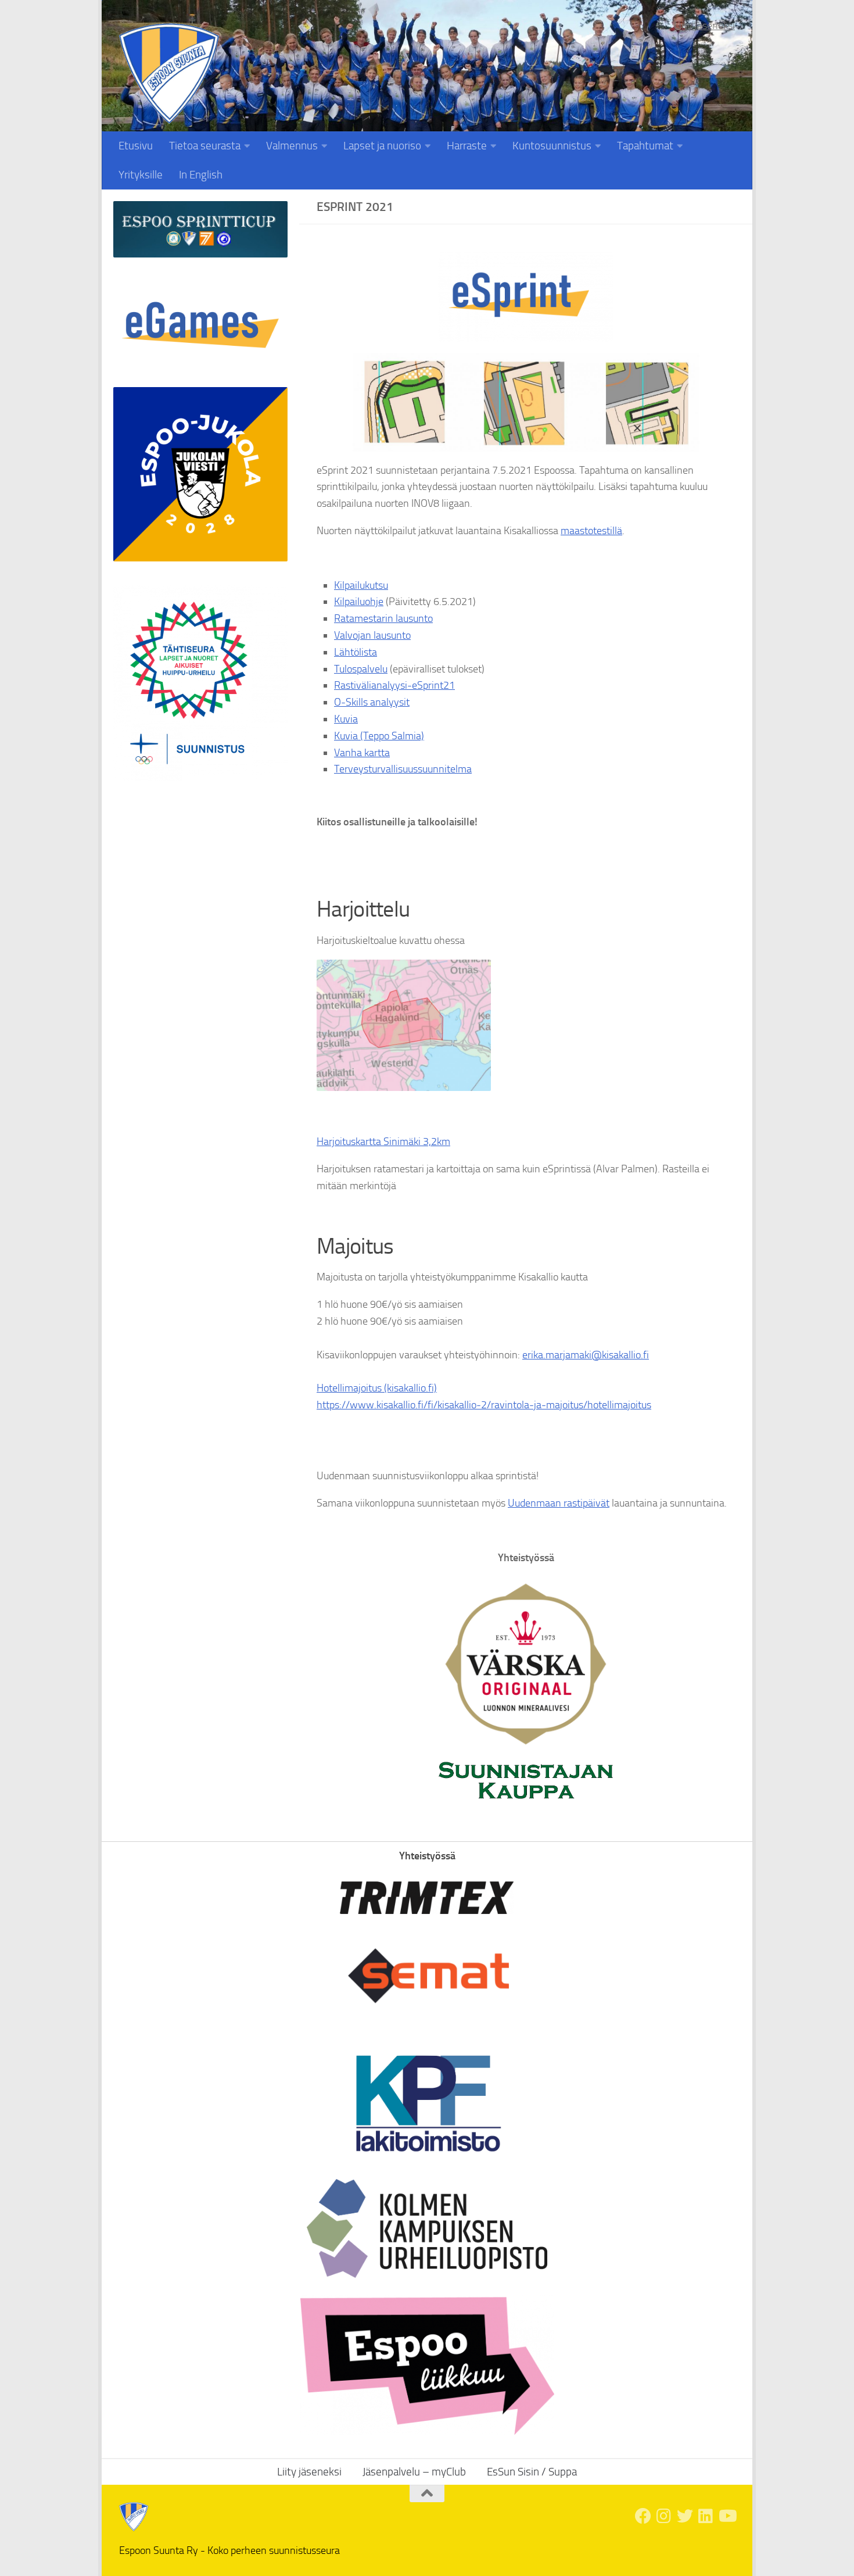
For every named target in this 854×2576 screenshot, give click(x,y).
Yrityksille (141, 175)
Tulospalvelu (361, 669)
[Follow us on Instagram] (664, 2516)
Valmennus (292, 146)
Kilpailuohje (359, 602)
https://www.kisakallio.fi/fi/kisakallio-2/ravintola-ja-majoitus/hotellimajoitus (484, 1405)
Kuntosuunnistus (552, 146)
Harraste (467, 146)
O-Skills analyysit (372, 702)
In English (201, 175)
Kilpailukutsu (361, 585)
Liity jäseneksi (704, 26)
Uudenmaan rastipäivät (559, 1503)
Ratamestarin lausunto (383, 618)
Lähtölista (356, 652)
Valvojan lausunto (372, 635)
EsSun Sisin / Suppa (532, 2472)
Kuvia (346, 719)
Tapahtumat (645, 146)
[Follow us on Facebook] (643, 2516)
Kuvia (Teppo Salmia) (379, 736)
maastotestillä (591, 531)
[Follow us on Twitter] (685, 2516)
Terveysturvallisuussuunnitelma (403, 769)
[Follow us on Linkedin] (706, 2516)
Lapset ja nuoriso (382, 146)
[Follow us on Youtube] (727, 2516)
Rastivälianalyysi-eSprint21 (394, 685)
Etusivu (136, 146)
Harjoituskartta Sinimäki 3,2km (383, 1142)
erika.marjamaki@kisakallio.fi (586, 1355)
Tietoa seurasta (205, 146)
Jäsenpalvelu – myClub (414, 2472)
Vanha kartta (362, 753)
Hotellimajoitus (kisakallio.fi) (377, 1388)
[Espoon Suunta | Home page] (169, 74)
